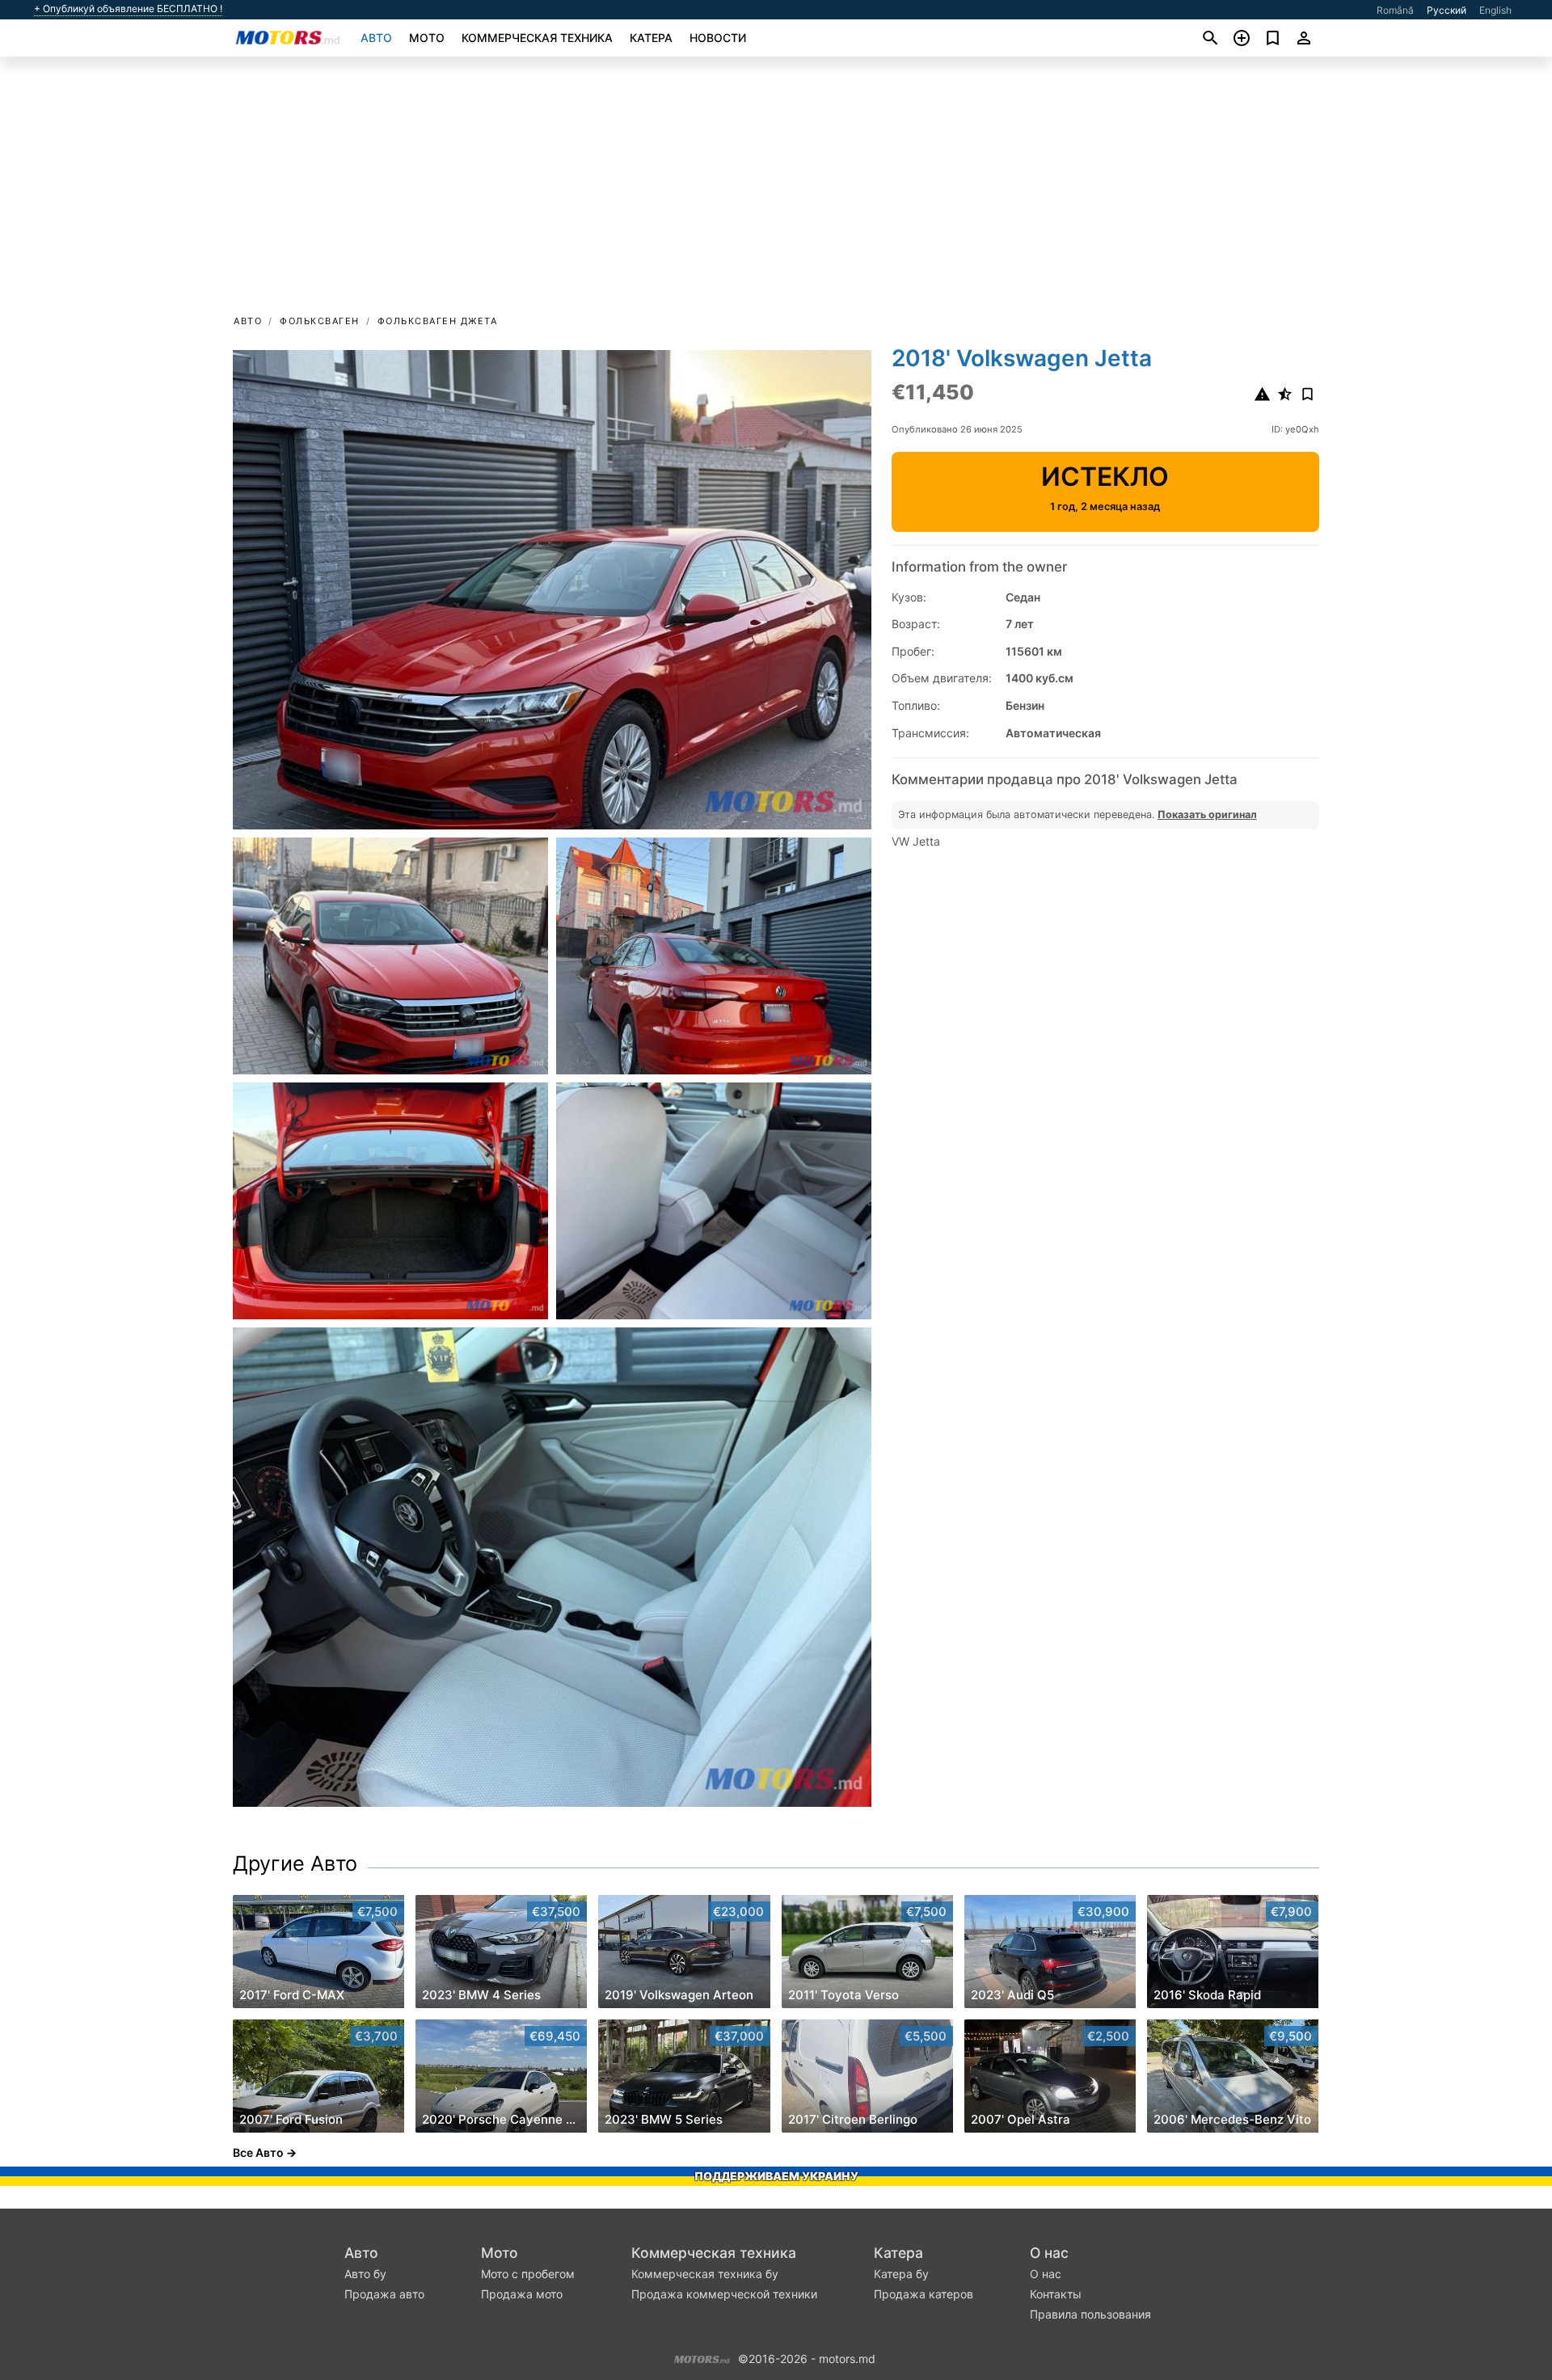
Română (1395, 10)
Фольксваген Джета (438, 321)
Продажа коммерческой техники (724, 2294)
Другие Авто (295, 1863)
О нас (1049, 2253)
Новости (718, 38)
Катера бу (901, 2274)
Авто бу (365, 2274)
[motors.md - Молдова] (702, 2357)
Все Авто (258, 2152)
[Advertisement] (776, 191)
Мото (427, 38)
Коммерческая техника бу (705, 2274)
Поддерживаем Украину (776, 2176)
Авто (376, 38)
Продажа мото (522, 2294)
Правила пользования (1090, 2314)
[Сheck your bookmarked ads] (1273, 38)
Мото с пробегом (528, 2274)
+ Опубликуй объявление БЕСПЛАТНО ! (128, 9)
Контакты (1056, 2294)
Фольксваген (320, 321)
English (1495, 10)
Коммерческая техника (537, 38)
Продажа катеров (924, 2294)
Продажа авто (384, 2294)
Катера (651, 38)
